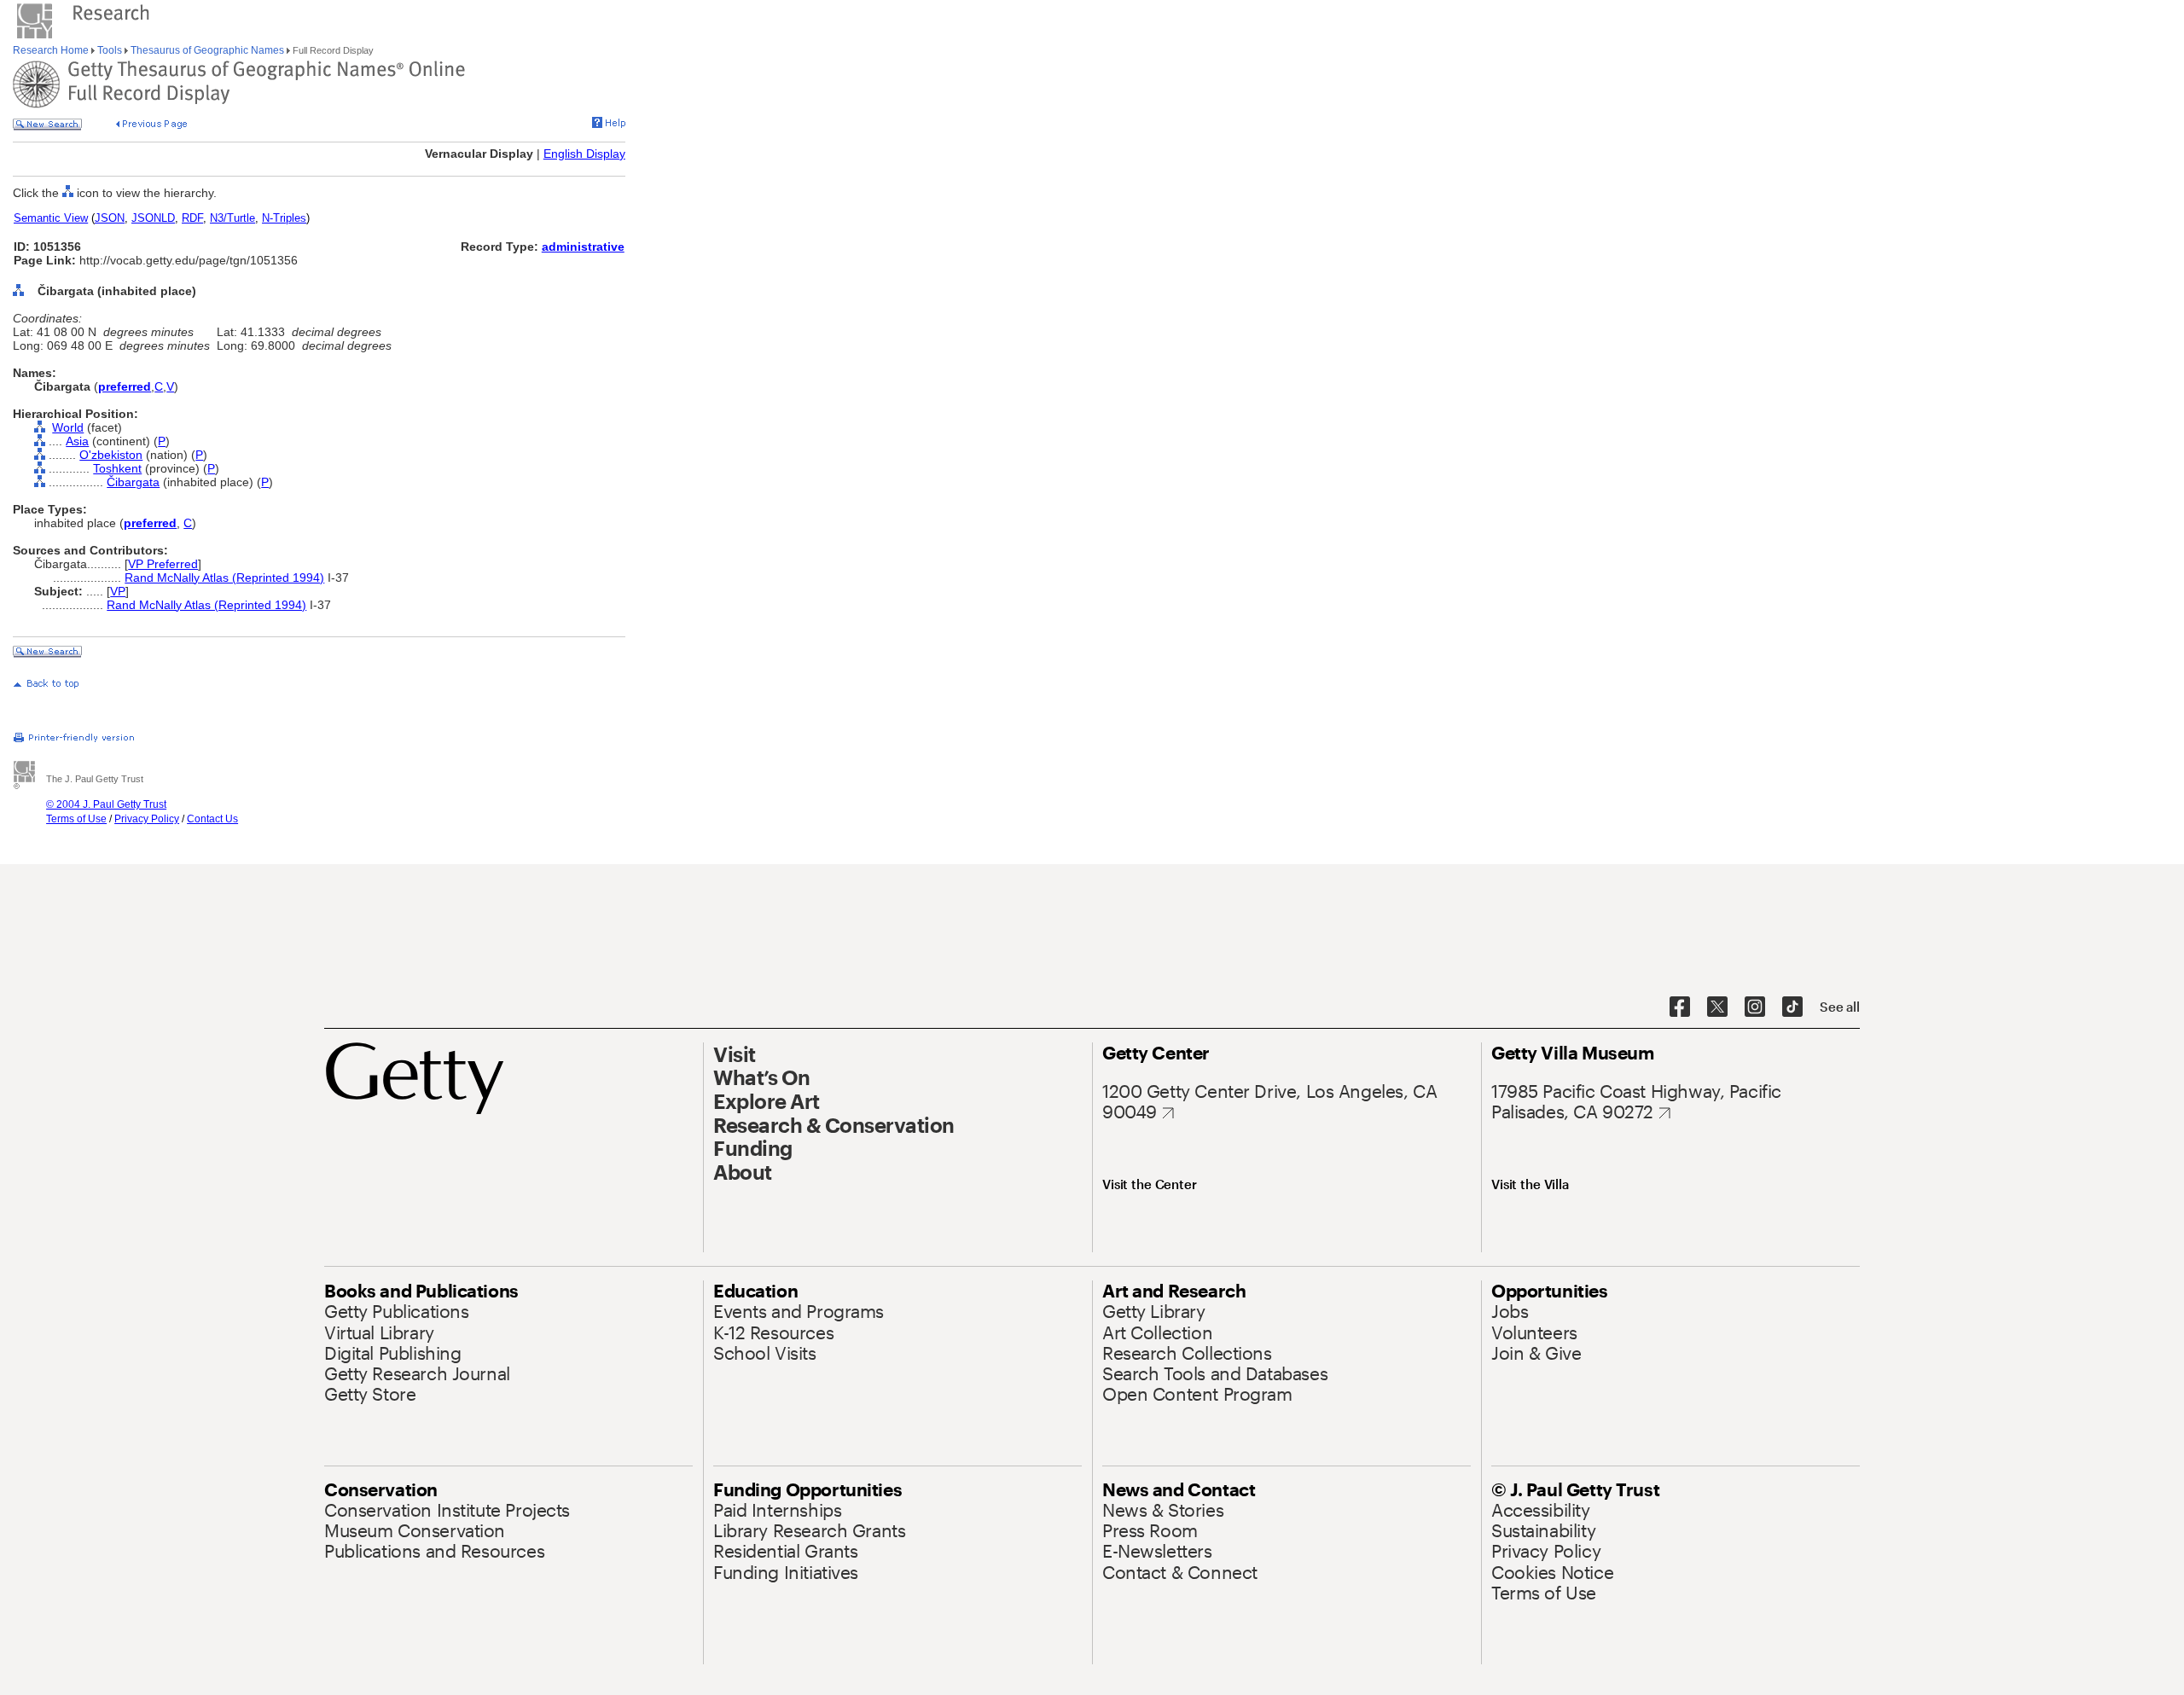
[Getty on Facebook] (1680, 1007)
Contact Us (212, 819)
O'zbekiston (111, 455)
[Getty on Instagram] (1755, 1007)
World (68, 427)
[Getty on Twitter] (1717, 1007)
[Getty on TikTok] (1792, 1007)
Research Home (52, 50)
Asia (77, 441)
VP (118, 591)
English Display (584, 154)
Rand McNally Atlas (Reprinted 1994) (224, 578)
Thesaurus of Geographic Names (207, 50)
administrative (583, 247)
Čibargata (133, 482)
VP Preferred (163, 564)
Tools (110, 50)
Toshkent (117, 468)
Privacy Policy (147, 819)
